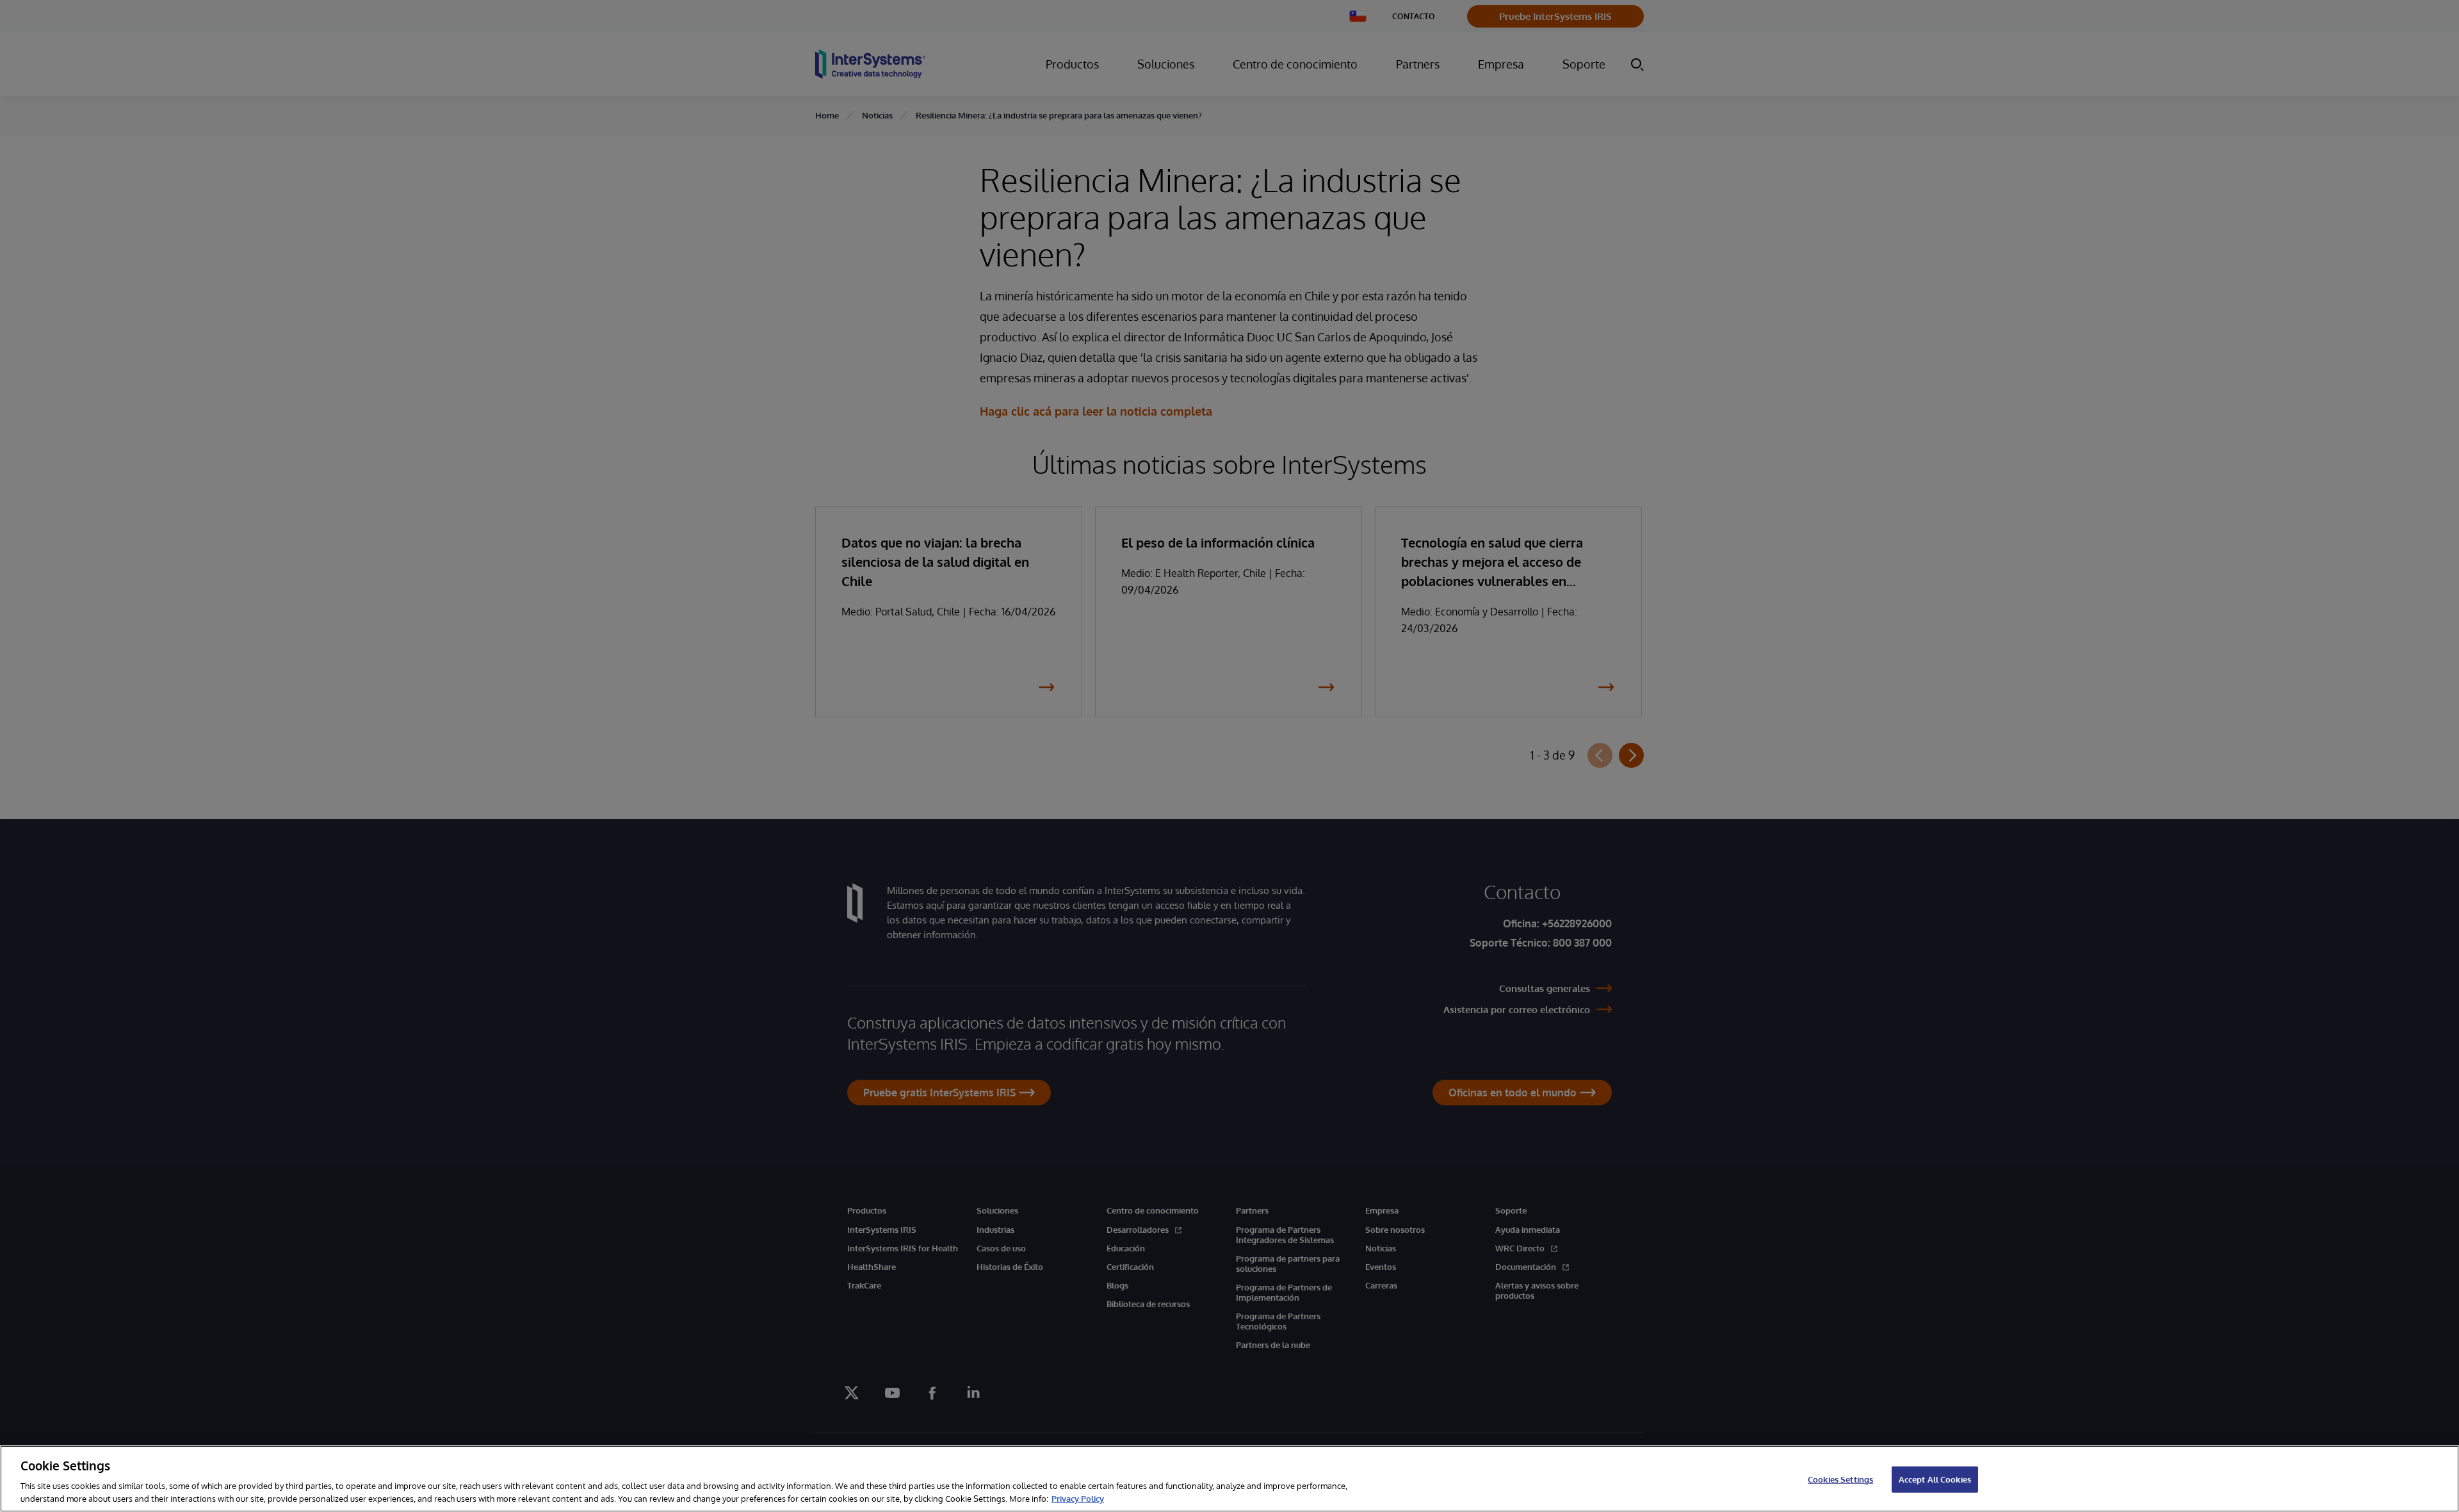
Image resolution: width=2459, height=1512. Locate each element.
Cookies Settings (1840, 1479)
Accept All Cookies (1935, 1479)
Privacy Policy (1078, 1499)
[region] (1229, 1479)
